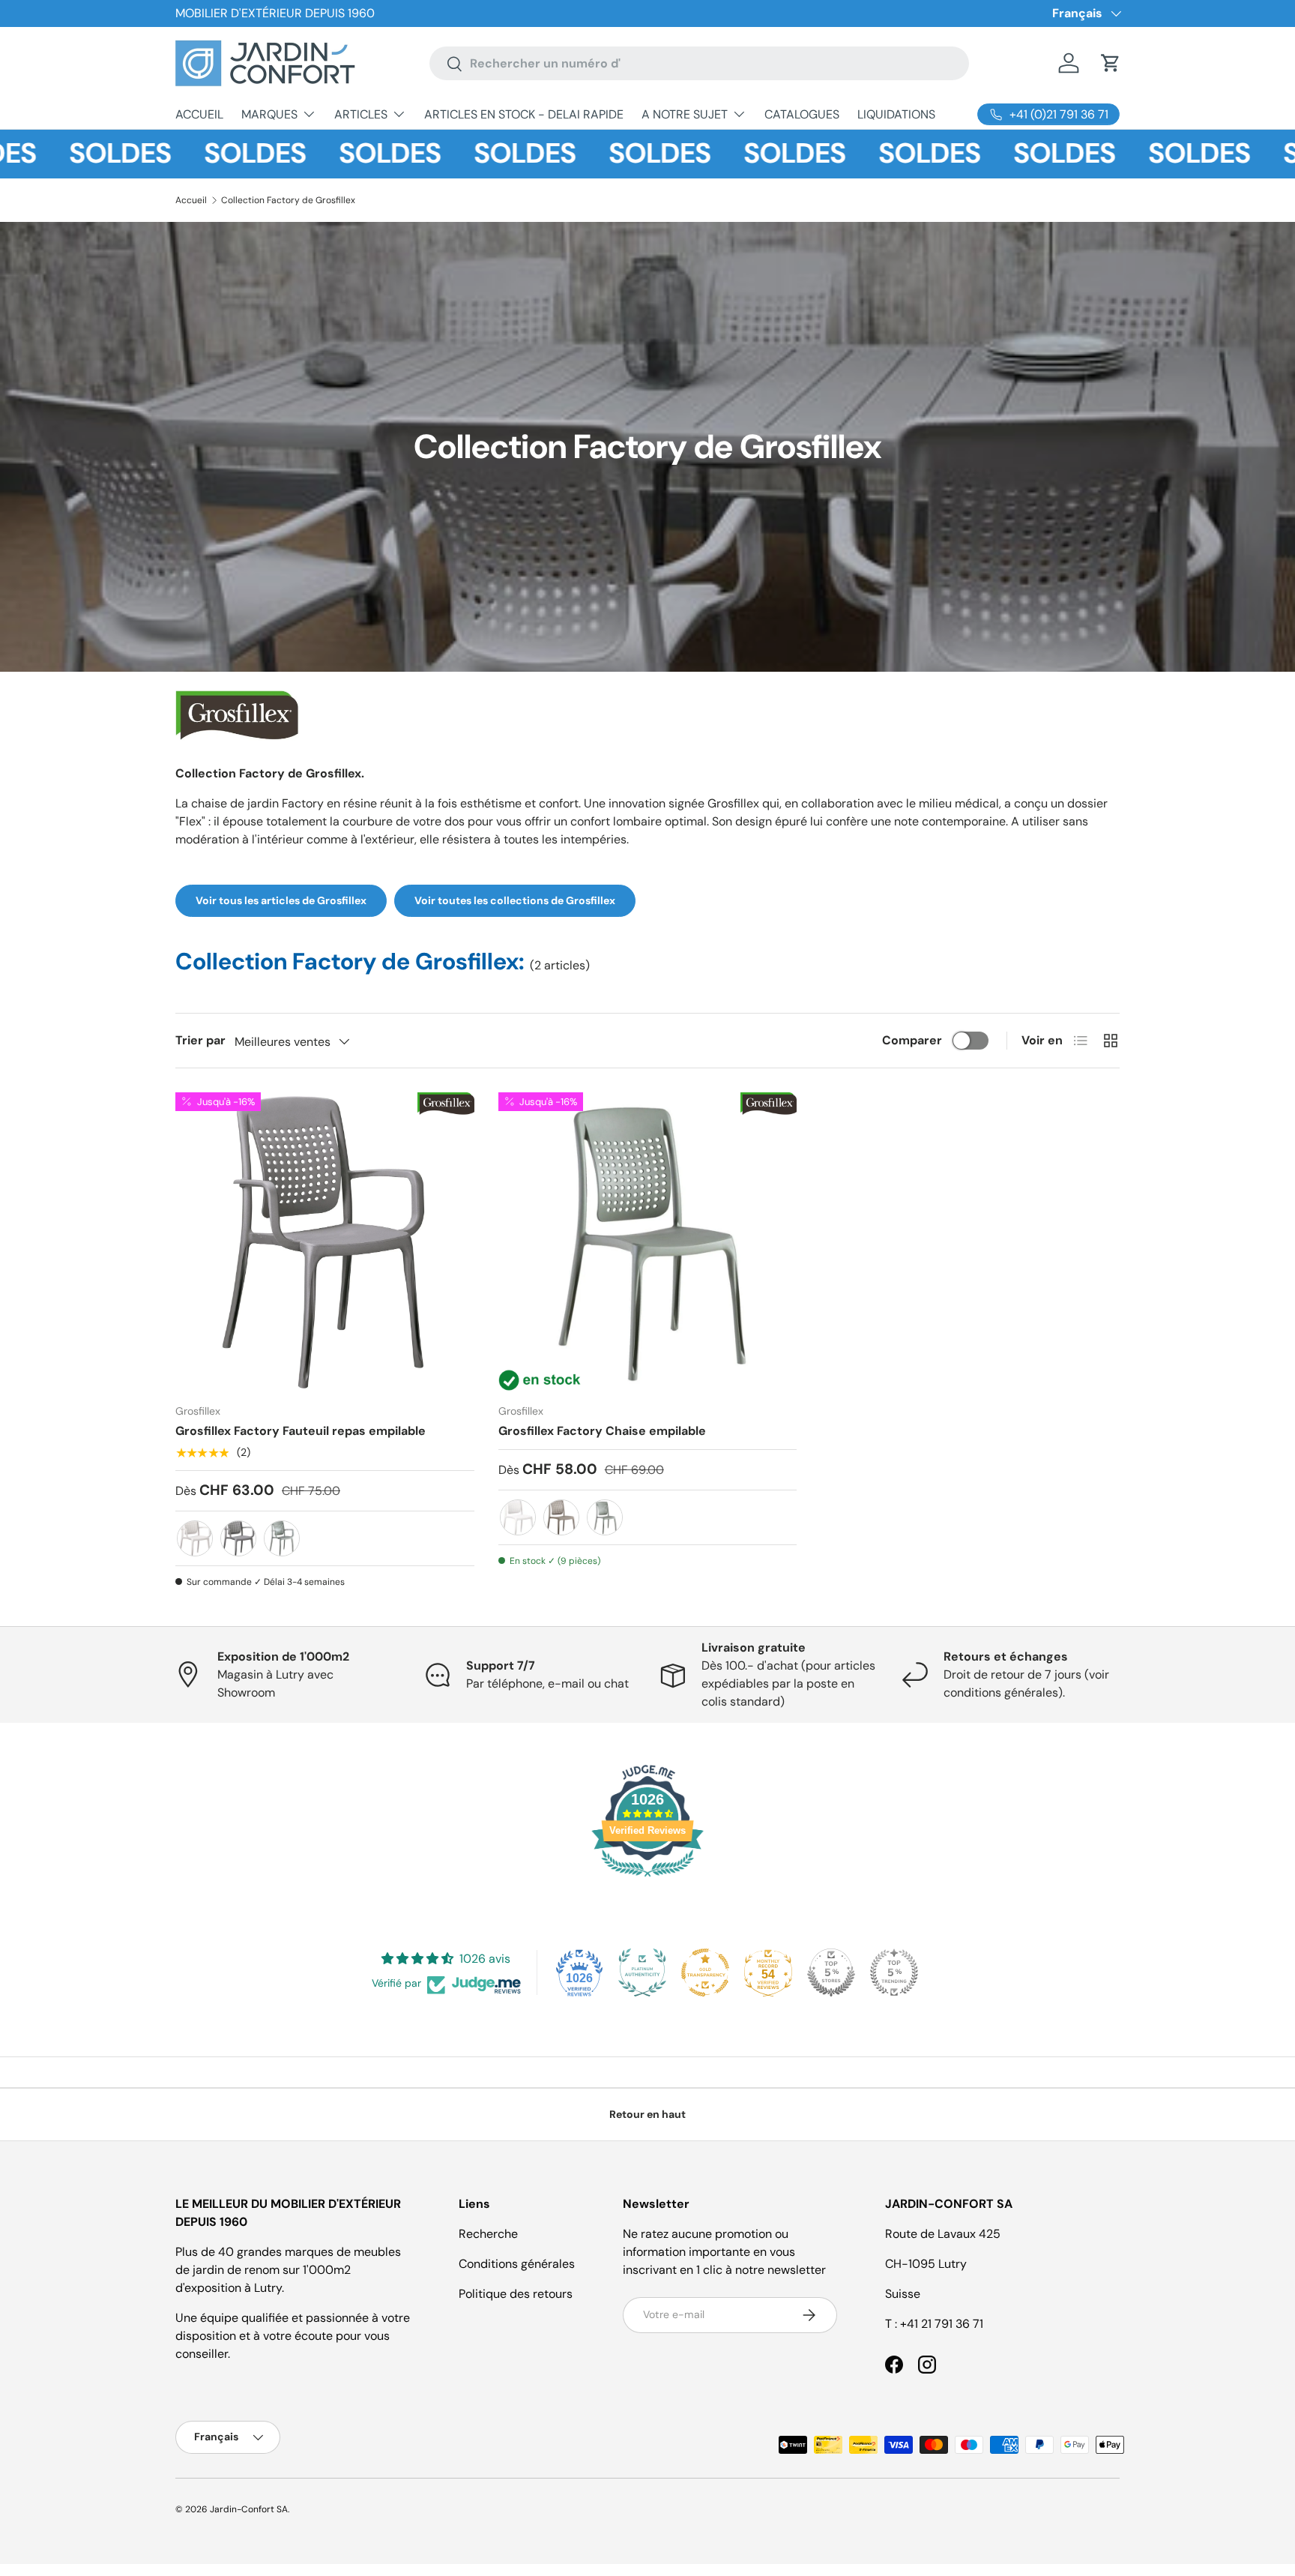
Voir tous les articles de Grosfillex (281, 900)
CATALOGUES (802, 114)
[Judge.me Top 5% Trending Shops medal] (894, 1972)
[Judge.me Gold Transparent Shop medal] (705, 1972)
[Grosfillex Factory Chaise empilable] (648, 1242)
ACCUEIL (199, 114)
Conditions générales (517, 2264)
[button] (1111, 63)
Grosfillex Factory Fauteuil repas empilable (301, 1431)
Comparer (912, 1040)
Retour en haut (647, 2114)
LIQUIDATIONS (896, 114)
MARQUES (269, 114)
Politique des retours (516, 2294)
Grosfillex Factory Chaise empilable (602, 1431)
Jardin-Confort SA (249, 2509)
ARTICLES (361, 114)
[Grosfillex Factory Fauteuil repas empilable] (325, 1242)
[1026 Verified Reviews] (647, 1879)
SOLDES (60, 154)
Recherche (488, 2234)
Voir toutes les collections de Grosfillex (515, 900)
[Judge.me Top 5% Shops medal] (831, 1972)
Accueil (191, 200)
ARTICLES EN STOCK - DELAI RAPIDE (524, 114)
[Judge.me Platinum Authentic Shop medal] (642, 1972)
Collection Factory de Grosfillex (288, 200)
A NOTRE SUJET (685, 114)
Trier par (200, 1040)
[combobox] (699, 63)
